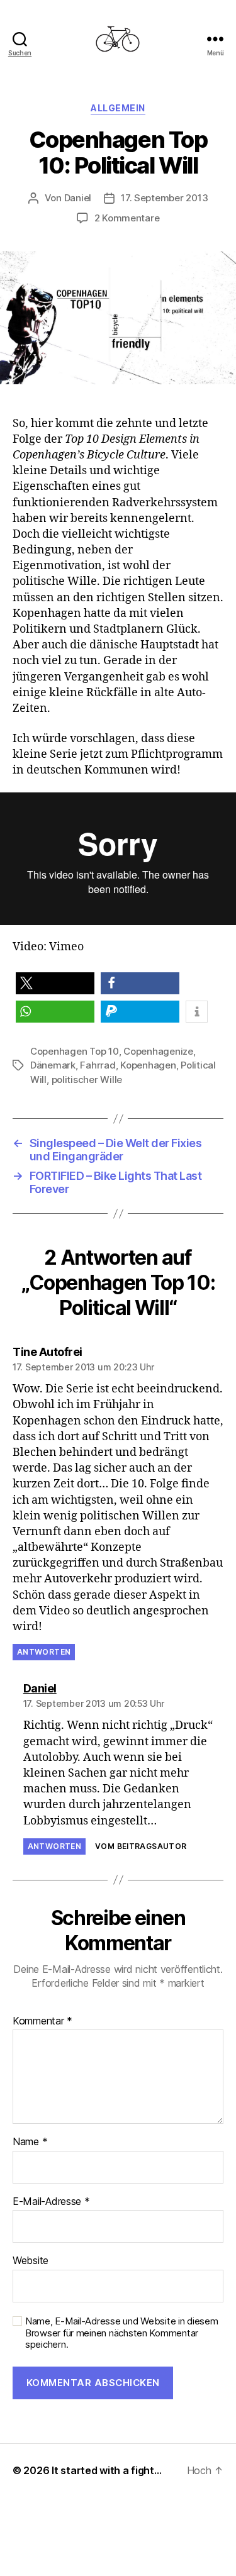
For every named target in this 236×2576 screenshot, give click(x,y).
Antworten (44, 1652)
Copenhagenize (158, 1051)
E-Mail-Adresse (51, 2202)
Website (31, 2261)
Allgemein (118, 108)
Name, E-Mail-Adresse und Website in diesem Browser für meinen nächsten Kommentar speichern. (122, 2333)
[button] (55, 983)
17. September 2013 (164, 198)
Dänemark (53, 1065)
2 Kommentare (127, 218)
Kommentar (42, 2021)
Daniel (78, 198)
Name (30, 2142)
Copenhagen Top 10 (75, 1051)
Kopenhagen (148, 1065)
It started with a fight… (107, 2470)
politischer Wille (87, 1080)
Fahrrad (98, 1065)
